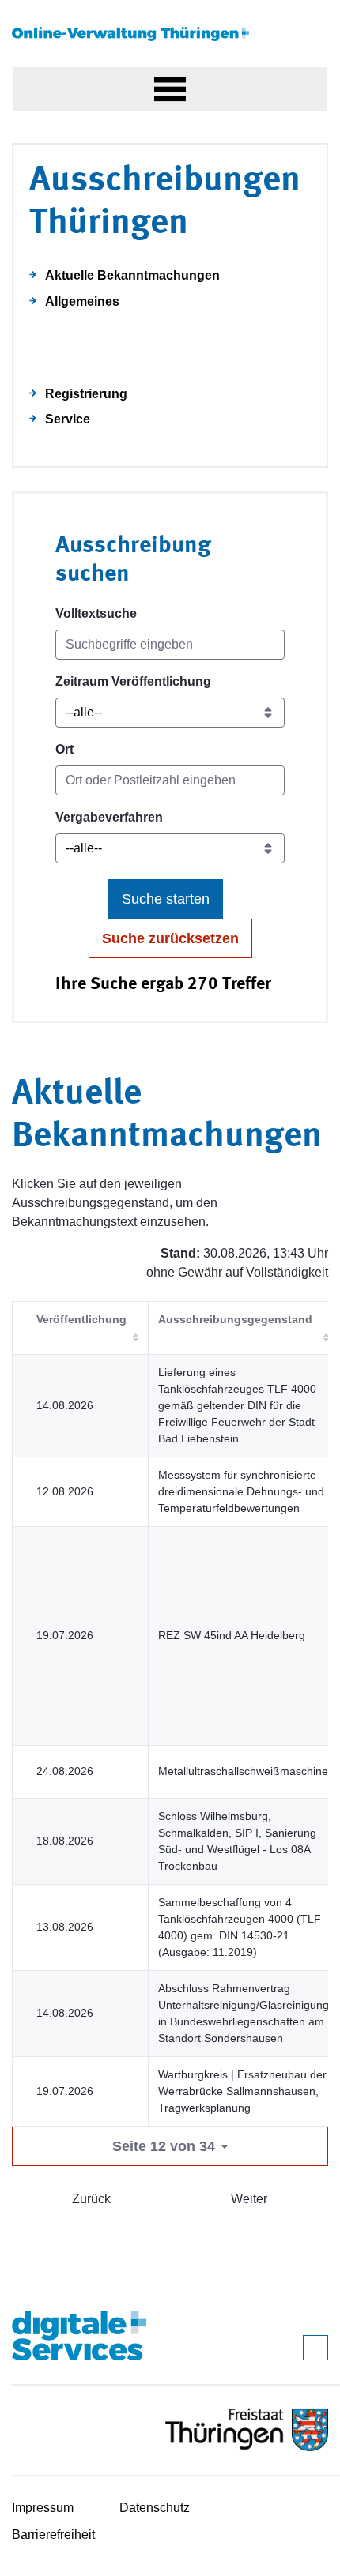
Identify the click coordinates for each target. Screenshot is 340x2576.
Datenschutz (155, 2508)
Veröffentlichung (81, 1319)
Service (68, 419)
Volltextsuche (96, 613)
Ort (64, 749)
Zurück (91, 2199)
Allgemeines (82, 301)
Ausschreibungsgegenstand (235, 1319)
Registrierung (86, 394)
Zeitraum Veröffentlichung (133, 681)
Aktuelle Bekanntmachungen (132, 275)
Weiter (249, 2199)
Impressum (43, 2508)
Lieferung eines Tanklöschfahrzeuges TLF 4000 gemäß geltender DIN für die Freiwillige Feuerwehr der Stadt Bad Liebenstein (237, 1405)
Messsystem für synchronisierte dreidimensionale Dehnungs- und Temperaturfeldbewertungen (241, 1491)
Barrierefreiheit (53, 2535)
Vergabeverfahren (109, 817)
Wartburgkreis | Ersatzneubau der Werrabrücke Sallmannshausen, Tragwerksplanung (242, 2091)
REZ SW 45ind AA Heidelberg (232, 1635)
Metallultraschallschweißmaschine (243, 1771)
